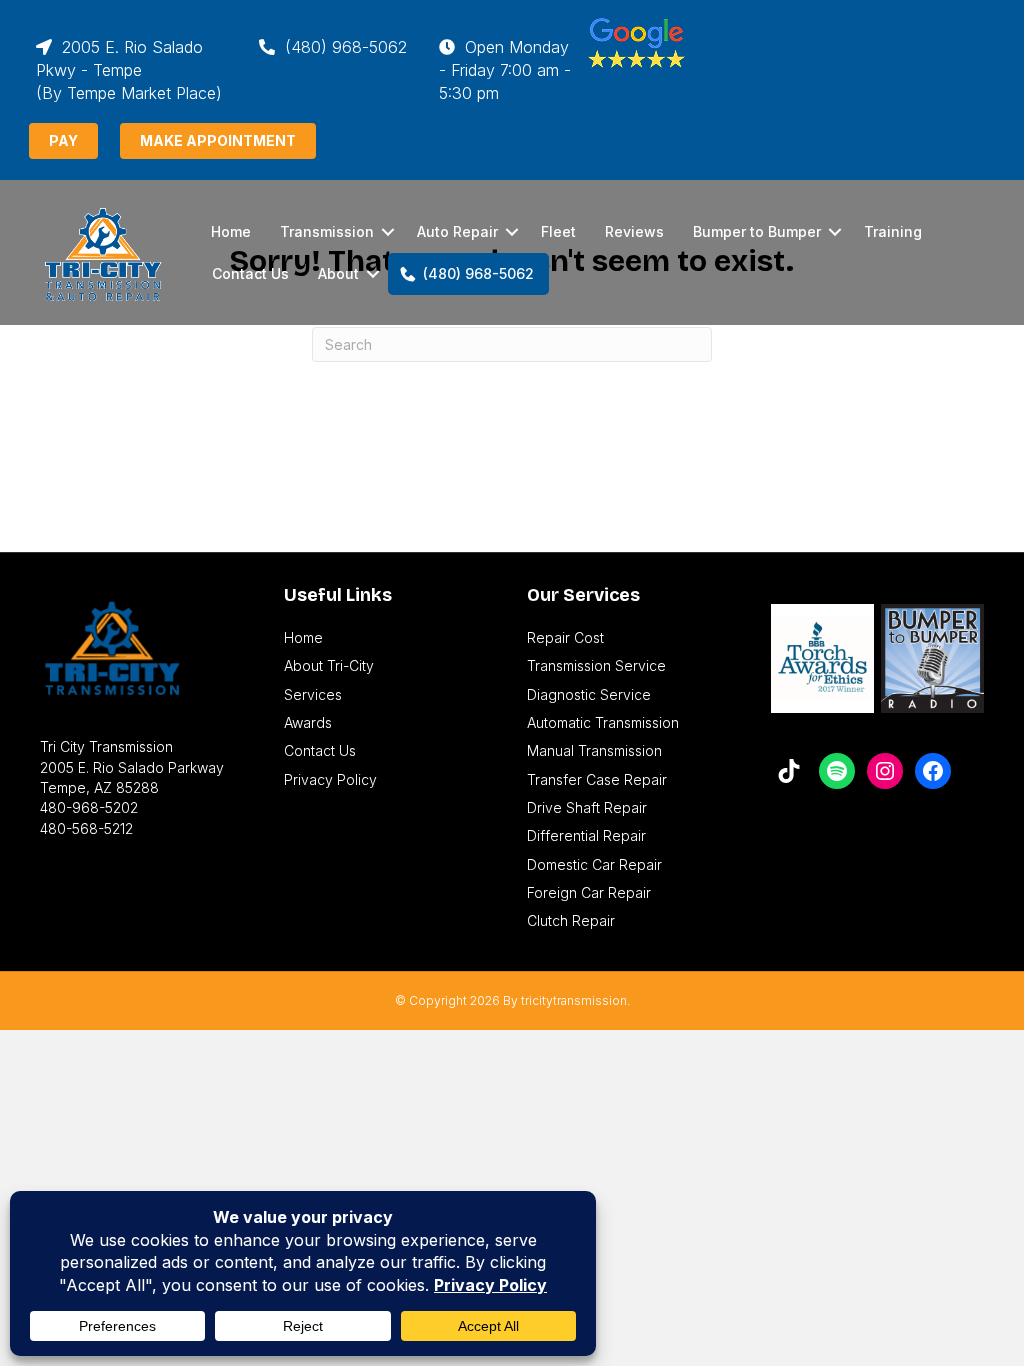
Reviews (634, 231)
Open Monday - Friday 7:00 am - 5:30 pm (505, 70)
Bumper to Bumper (757, 231)
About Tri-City (329, 665)
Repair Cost (565, 637)
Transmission (327, 231)
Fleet (558, 231)
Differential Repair (586, 835)
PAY (63, 140)
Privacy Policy (330, 779)
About (338, 273)
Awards (308, 722)
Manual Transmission (594, 750)
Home (231, 231)
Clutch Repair (571, 920)
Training (893, 231)
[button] (388, 232)
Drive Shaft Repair (587, 807)
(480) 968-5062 (343, 47)
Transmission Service (596, 665)
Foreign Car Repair (589, 892)
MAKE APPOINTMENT (218, 140)
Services (313, 694)
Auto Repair (457, 231)
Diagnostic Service (589, 694)
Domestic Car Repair (594, 864)
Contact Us (250, 273)
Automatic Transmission (603, 722)
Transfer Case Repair (597, 779)
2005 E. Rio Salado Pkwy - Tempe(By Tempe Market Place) (129, 70)
